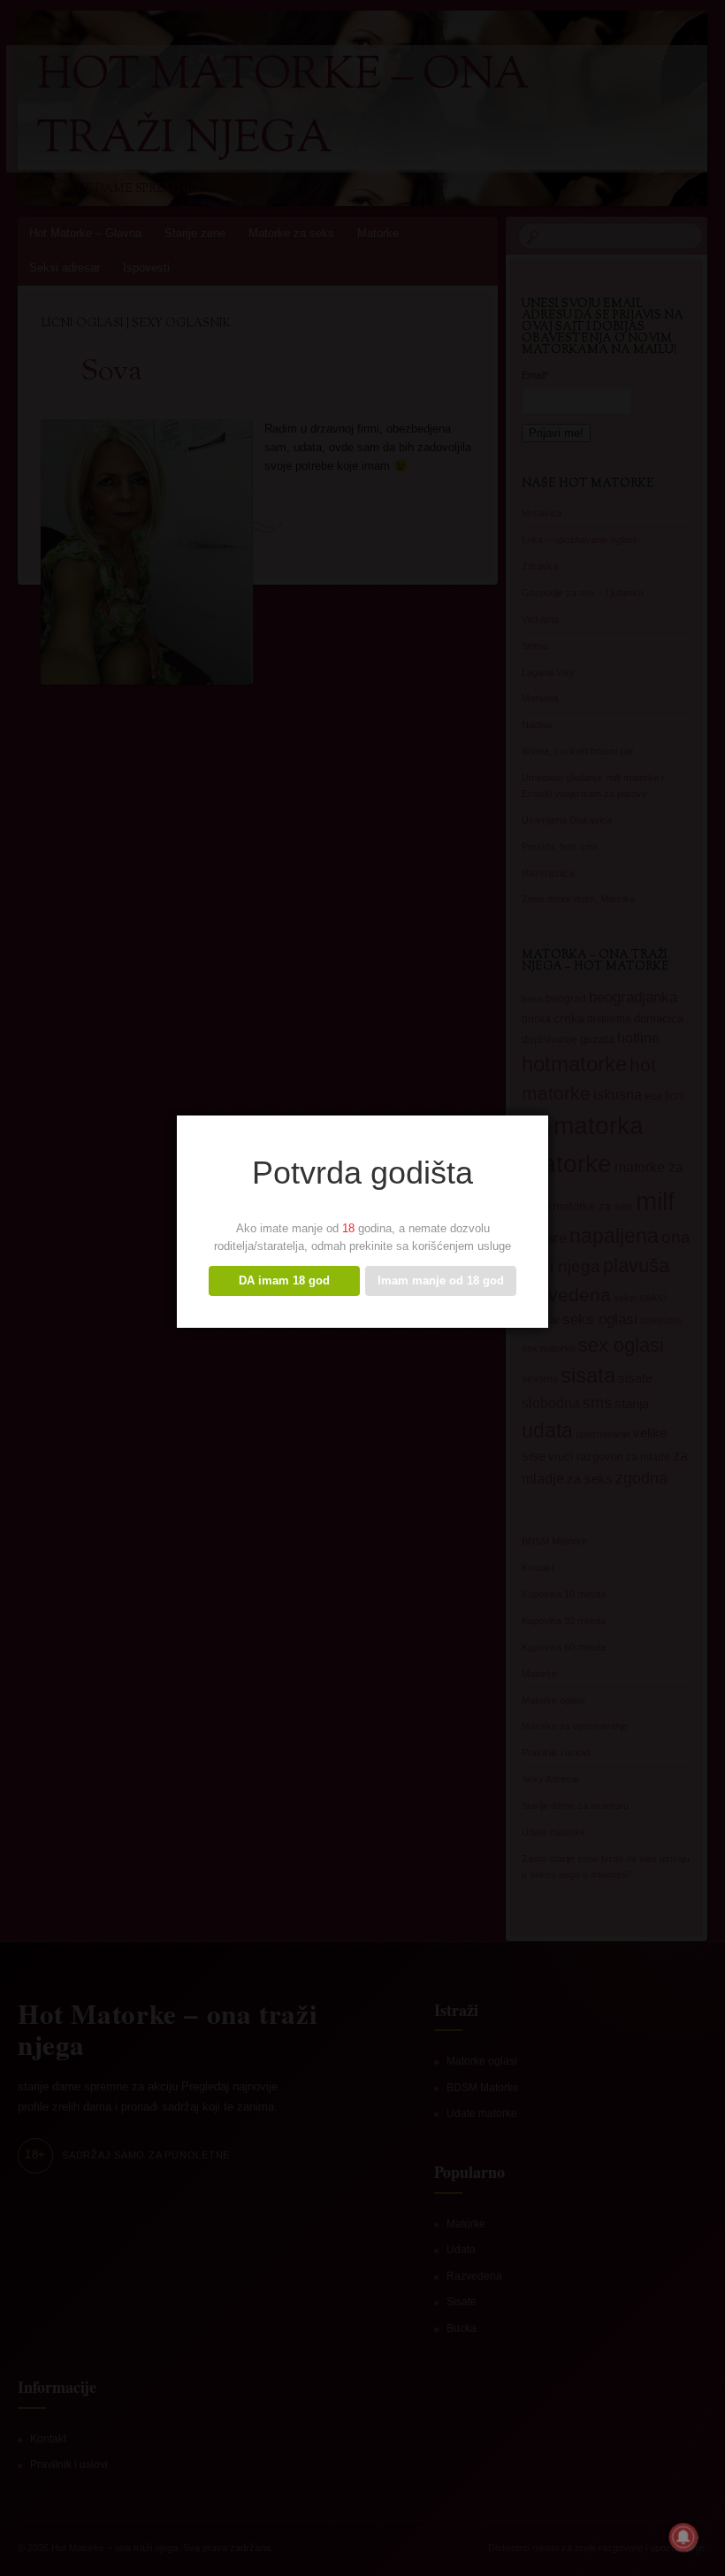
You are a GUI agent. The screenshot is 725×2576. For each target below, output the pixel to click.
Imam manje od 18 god (441, 1280)
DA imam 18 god (284, 1280)
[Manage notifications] (683, 2537)
